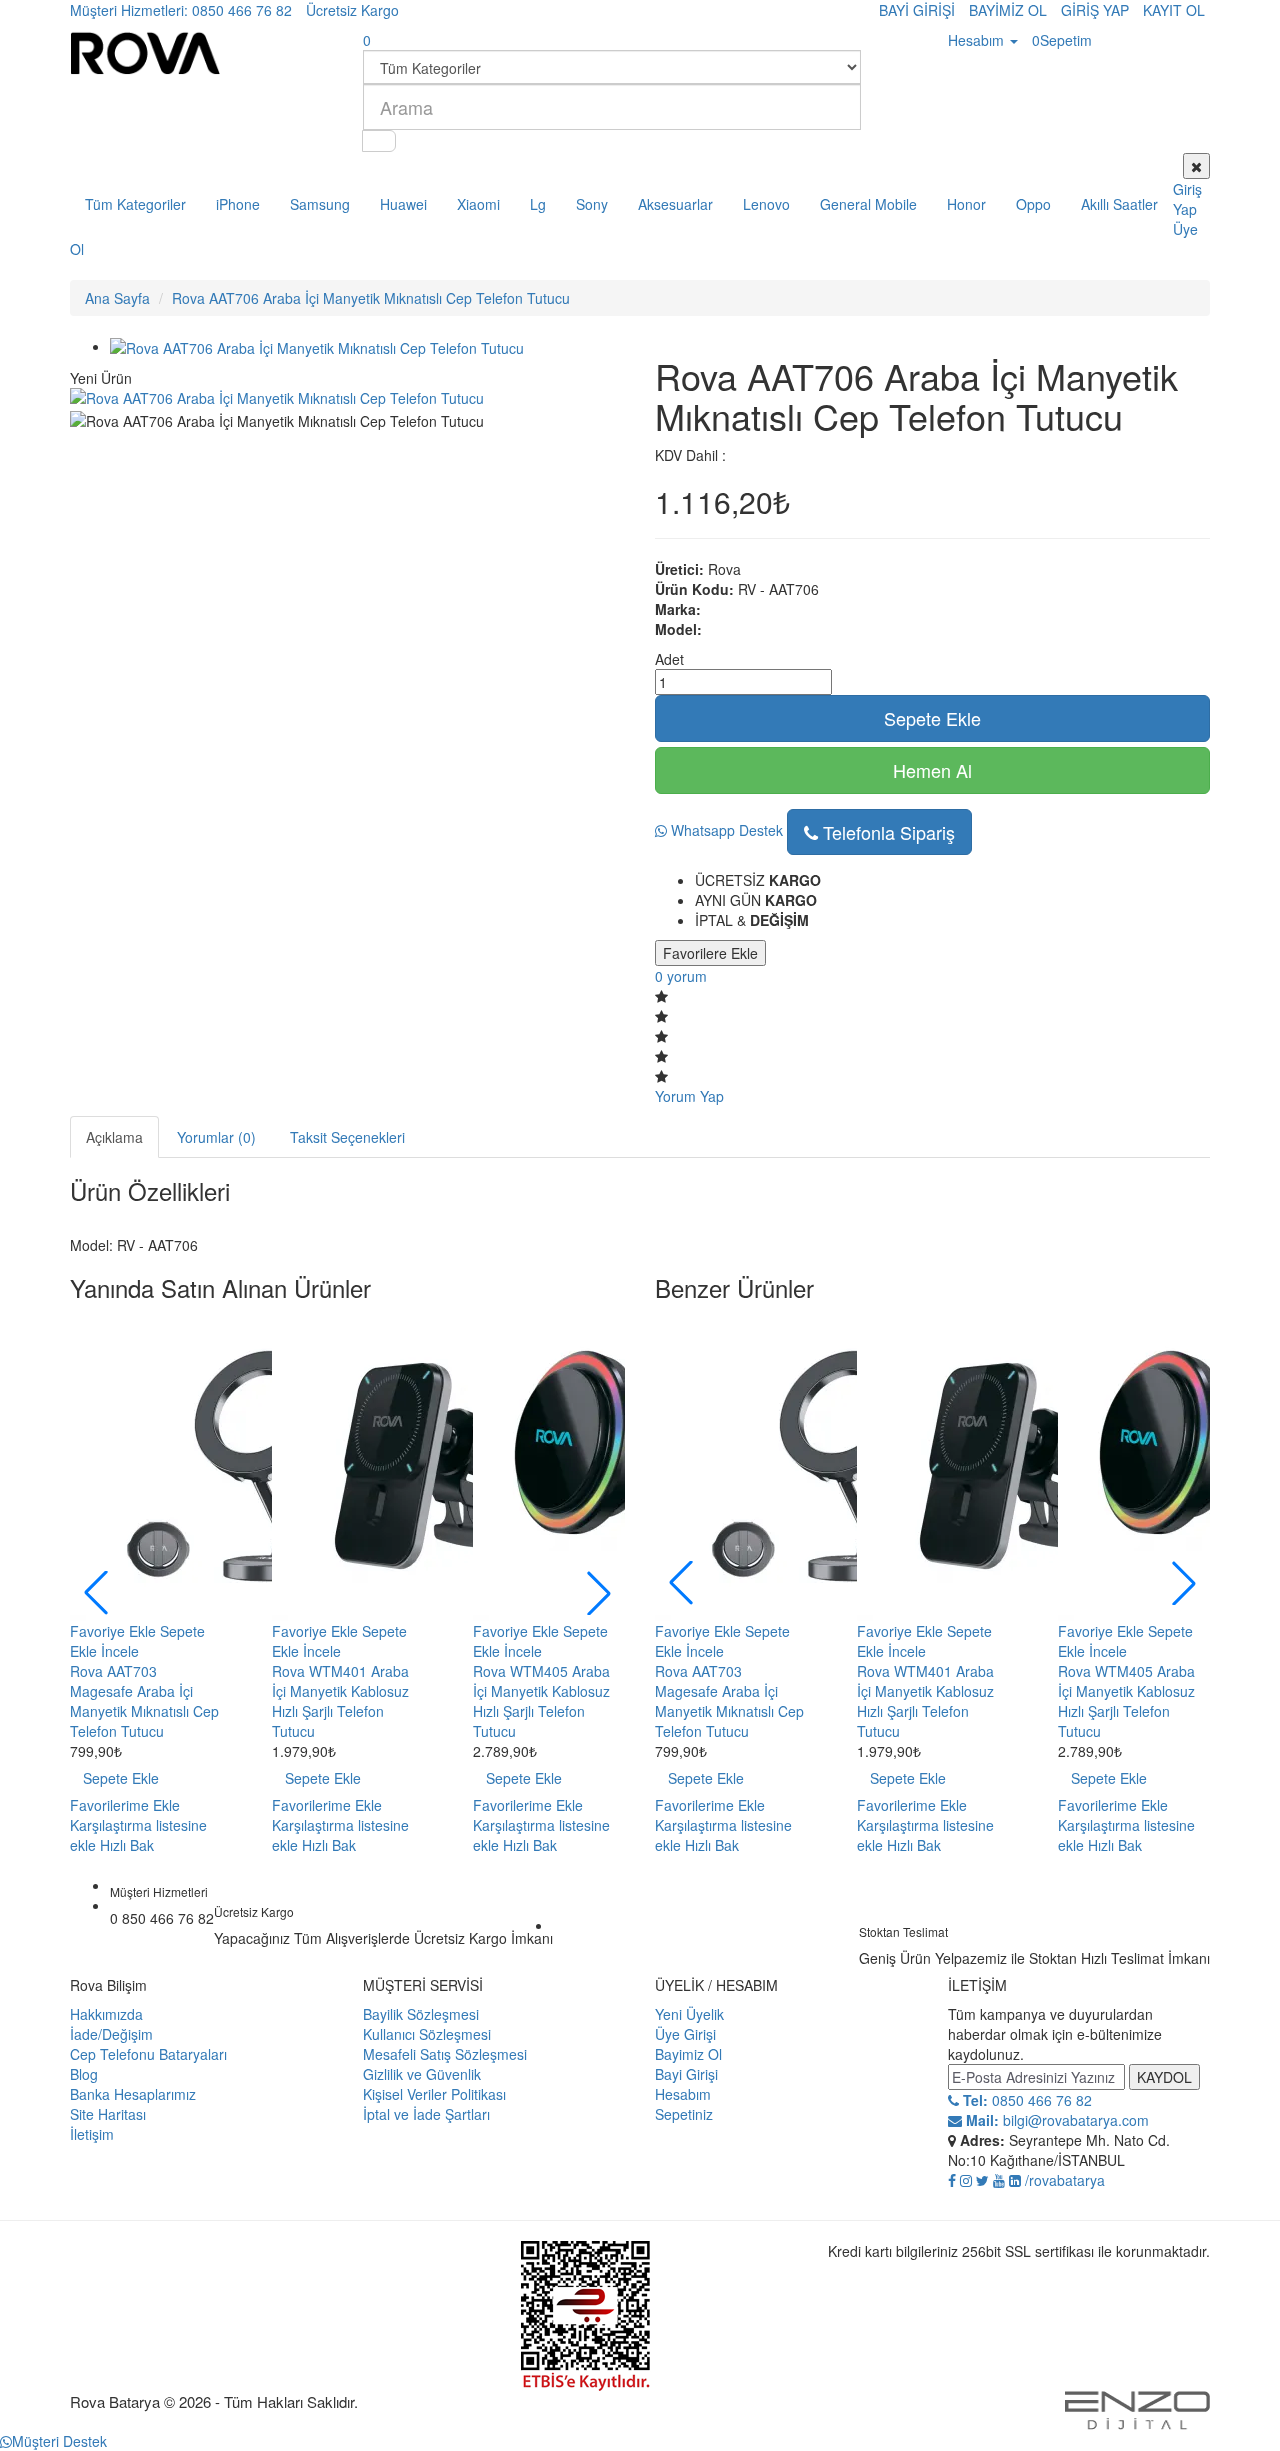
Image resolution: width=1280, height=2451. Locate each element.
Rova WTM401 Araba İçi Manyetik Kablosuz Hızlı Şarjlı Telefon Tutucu (340, 1701)
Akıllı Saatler (1119, 204)
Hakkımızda (106, 2014)
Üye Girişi (685, 2034)
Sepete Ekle (932, 718)
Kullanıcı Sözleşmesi (427, 2034)
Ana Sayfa (117, 298)
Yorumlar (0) (216, 1137)
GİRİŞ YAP (1095, 10)
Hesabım (683, 2094)
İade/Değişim (111, 2034)
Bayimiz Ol (688, 2054)
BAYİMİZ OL (1008, 10)
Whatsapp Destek (725, 830)
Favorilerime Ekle (125, 1805)
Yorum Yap (689, 1096)
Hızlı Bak (127, 1845)
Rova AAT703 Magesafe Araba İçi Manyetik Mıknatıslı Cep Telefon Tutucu (144, 1701)
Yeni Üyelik (689, 2014)
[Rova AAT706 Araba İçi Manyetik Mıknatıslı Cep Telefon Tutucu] (317, 346)
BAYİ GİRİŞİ (917, 10)
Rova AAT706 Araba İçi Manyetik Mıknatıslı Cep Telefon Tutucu (371, 298)
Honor (966, 204)
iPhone (238, 204)
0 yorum (681, 976)
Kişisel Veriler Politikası (434, 2094)
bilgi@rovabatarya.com (1055, 2120)
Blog (84, 2074)
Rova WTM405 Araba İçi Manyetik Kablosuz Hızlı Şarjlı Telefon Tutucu (541, 1701)
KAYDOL (1164, 2077)
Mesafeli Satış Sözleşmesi (445, 2054)
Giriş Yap (1187, 199)
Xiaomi (478, 204)
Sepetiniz (684, 2114)
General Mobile (868, 204)
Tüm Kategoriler (135, 204)
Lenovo (766, 204)
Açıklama (114, 1137)
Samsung (320, 204)
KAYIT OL (1174, 10)
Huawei (403, 204)
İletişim (92, 2134)
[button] (599, 1593)
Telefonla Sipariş (886, 832)
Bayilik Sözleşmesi (421, 2014)
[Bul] (379, 141)
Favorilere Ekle (710, 953)
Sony (592, 204)
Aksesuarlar (675, 204)
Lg (538, 204)
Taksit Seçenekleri (347, 1137)
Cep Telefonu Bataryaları (148, 2054)
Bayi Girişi (686, 2074)
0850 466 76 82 (1025, 2100)
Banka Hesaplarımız (133, 2094)
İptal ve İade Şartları (426, 2114)
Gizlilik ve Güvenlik (422, 2074)
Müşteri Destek (59, 2441)
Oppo (1033, 204)
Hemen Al (932, 770)
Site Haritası (108, 2114)
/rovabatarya (1065, 2180)
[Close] (1196, 166)
